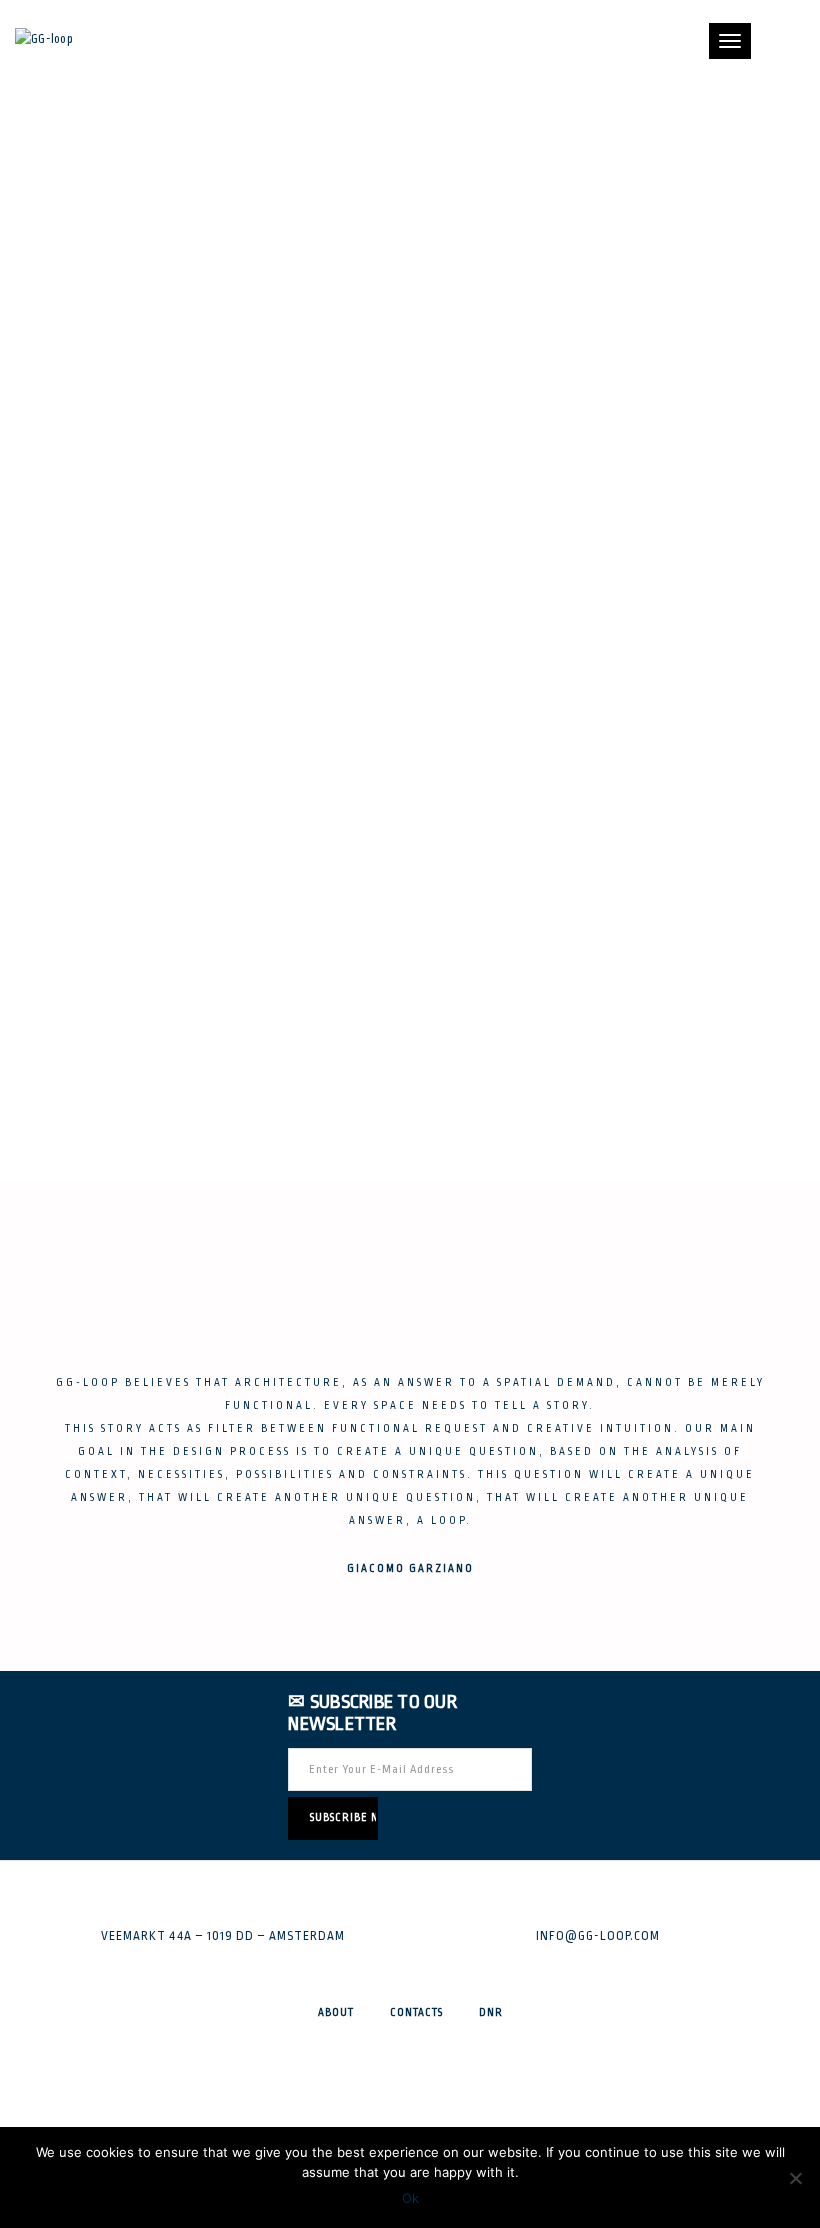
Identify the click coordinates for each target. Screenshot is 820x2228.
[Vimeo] (410, 2126)
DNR (491, 2013)
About (336, 2013)
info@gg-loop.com (598, 1936)
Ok (410, 2198)
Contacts (416, 2013)
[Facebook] (410, 2068)
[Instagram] (410, 2097)
